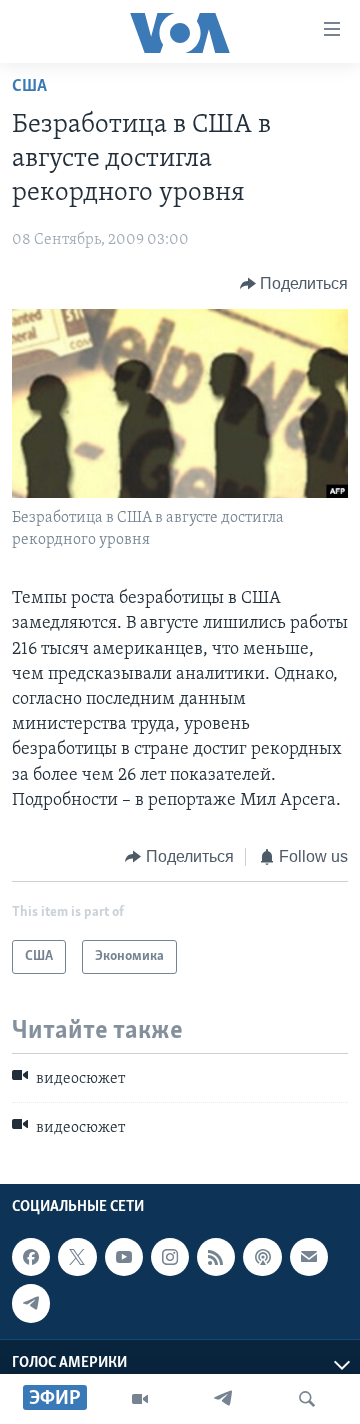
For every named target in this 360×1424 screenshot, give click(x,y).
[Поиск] (307, 1399)
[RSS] (216, 1257)
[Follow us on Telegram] (31, 1303)
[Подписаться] (309, 1257)
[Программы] (140, 1399)
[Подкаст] (262, 1257)
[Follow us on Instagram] (170, 1257)
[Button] (294, 284)
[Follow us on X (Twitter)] (77, 1257)
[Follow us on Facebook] (31, 1257)
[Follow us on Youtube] (124, 1257)
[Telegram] (223, 1399)
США (29, 87)
